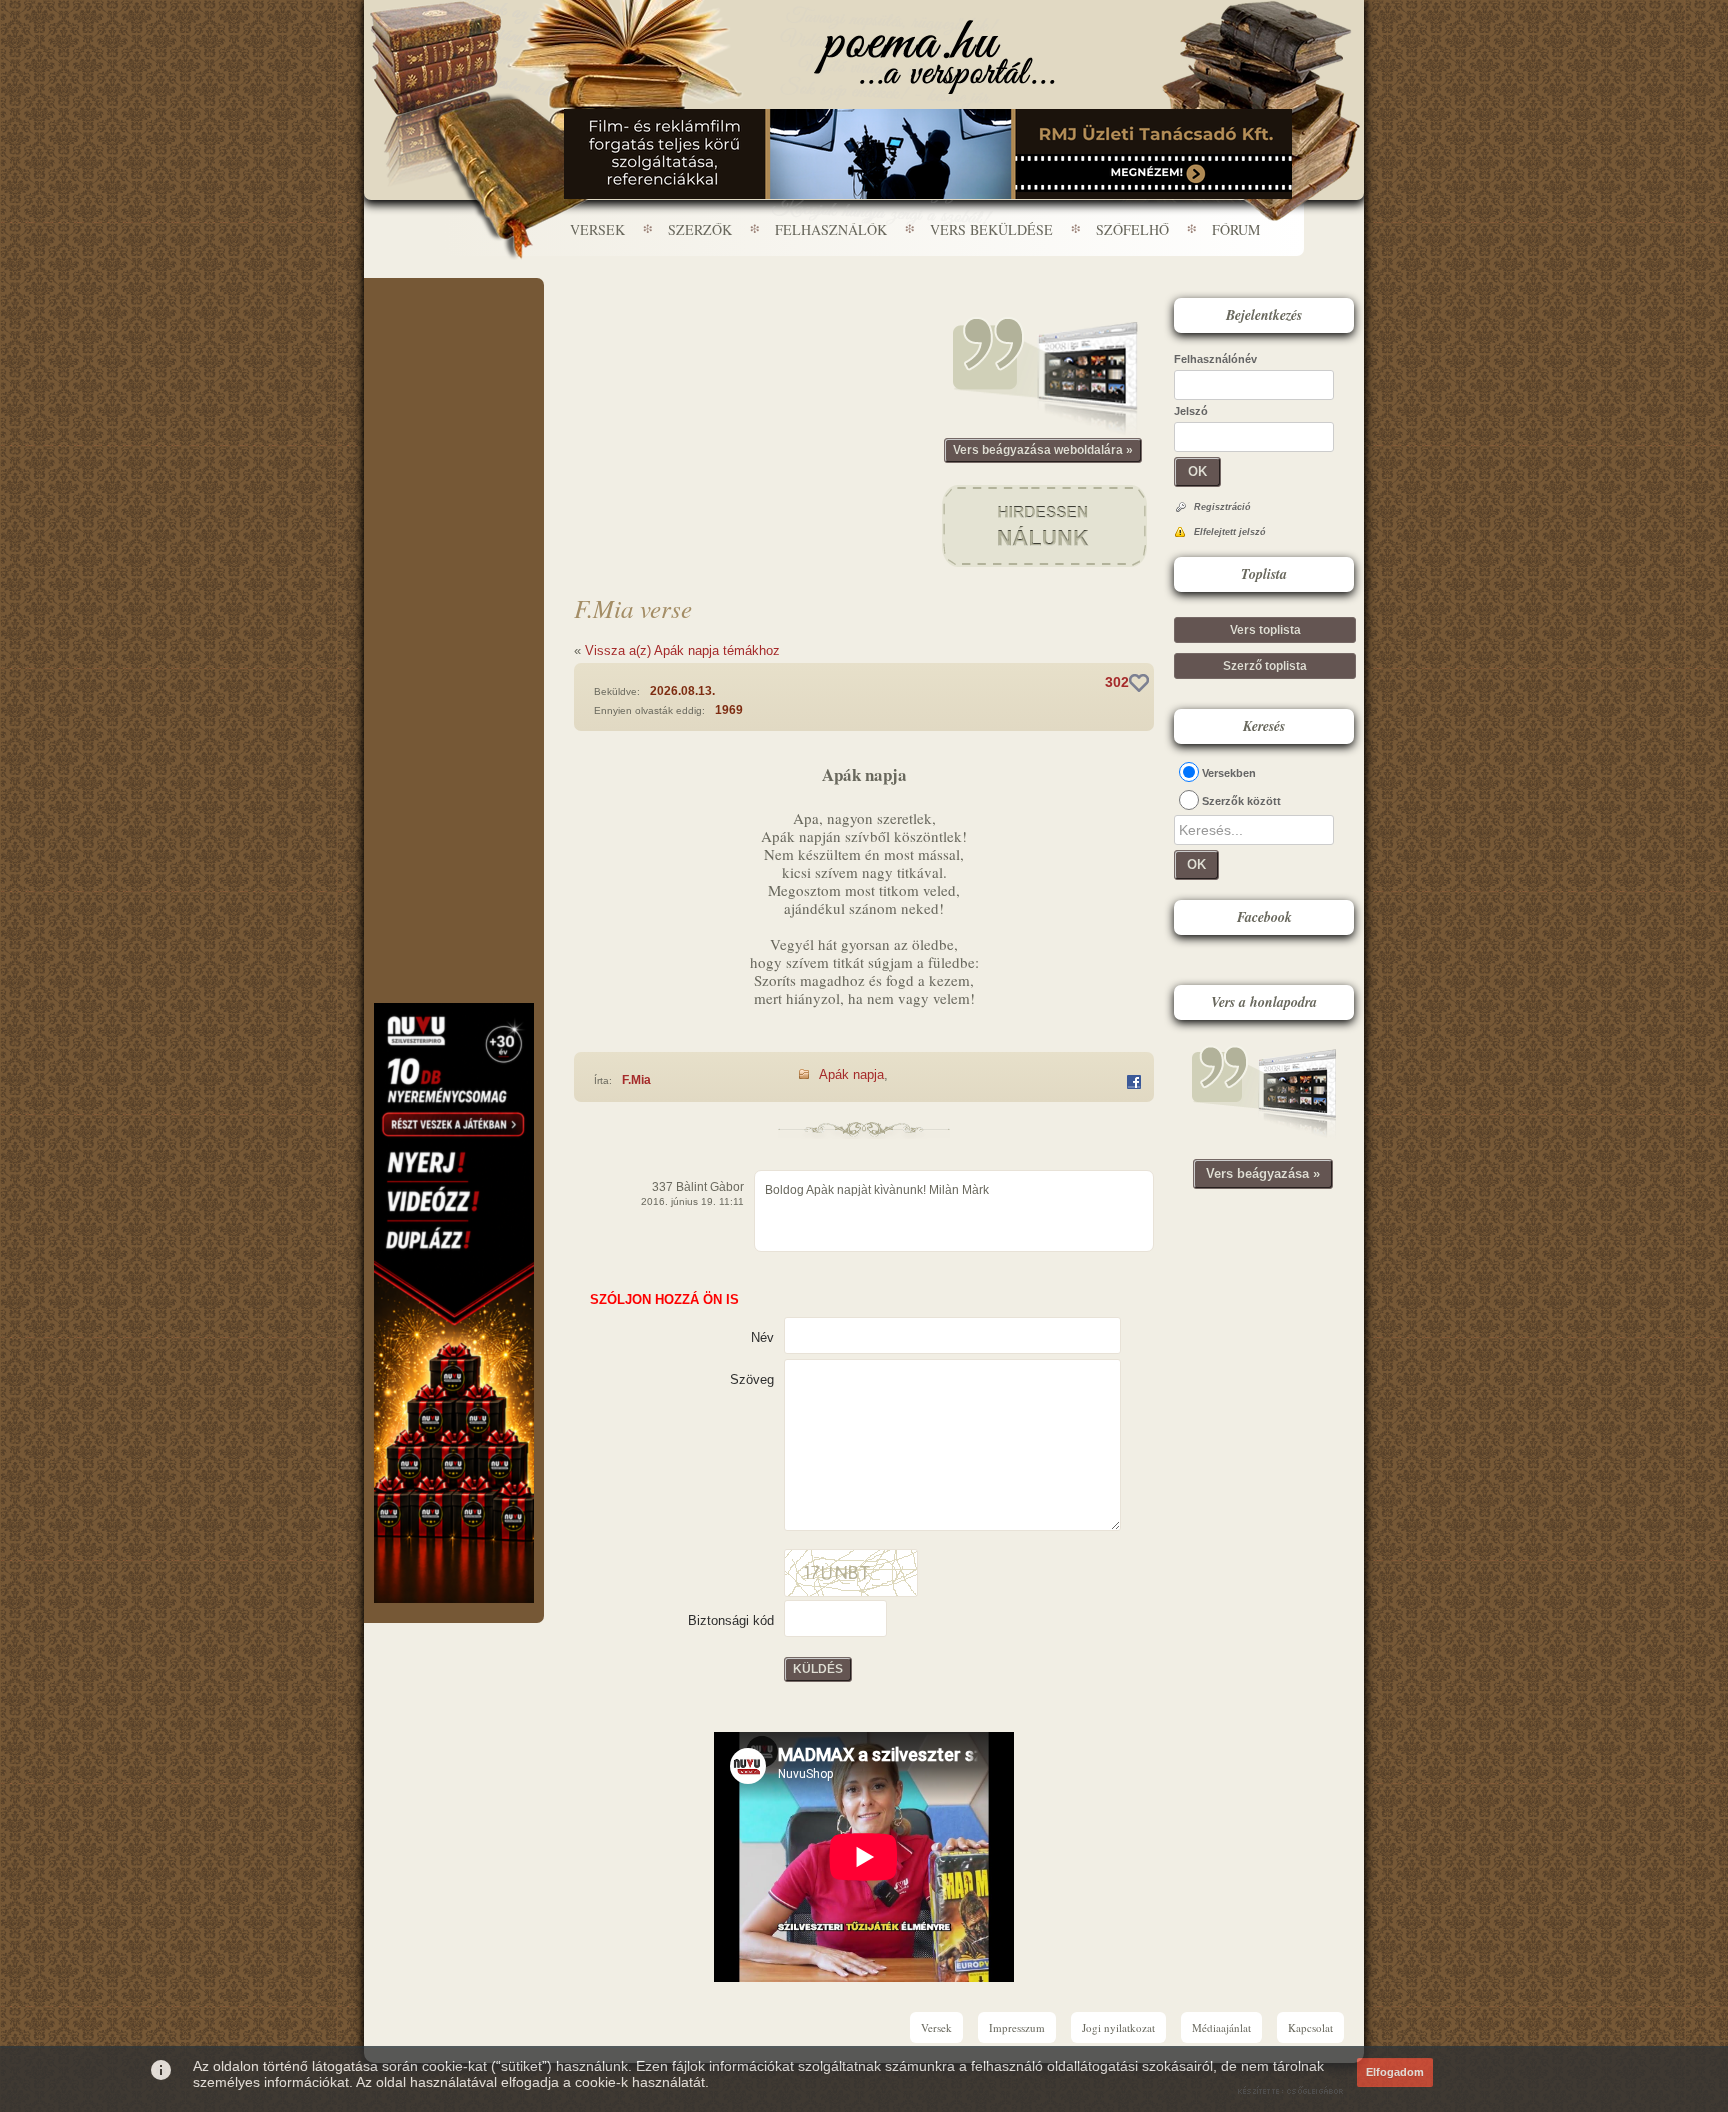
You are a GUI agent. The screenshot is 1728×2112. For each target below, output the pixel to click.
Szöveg (752, 1379)
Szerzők (700, 229)
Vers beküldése (991, 229)
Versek (597, 229)
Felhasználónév (1215, 359)
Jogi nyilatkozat (1118, 2027)
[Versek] (934, 57)
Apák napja (851, 1074)
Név (762, 1337)
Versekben (1229, 773)
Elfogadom (1395, 2072)
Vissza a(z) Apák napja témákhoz (682, 650)
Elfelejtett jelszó (1230, 532)
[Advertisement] (454, 338)
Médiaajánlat (1221, 2027)
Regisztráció (1222, 507)
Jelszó (1191, 411)
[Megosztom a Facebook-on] (1134, 1082)
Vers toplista (1265, 630)
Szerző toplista (1265, 666)
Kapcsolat (1310, 2027)
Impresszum (1017, 2027)
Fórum (1236, 229)
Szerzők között (1241, 801)
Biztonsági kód (731, 1620)
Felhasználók (831, 229)
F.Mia (636, 1080)
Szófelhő (1132, 229)
